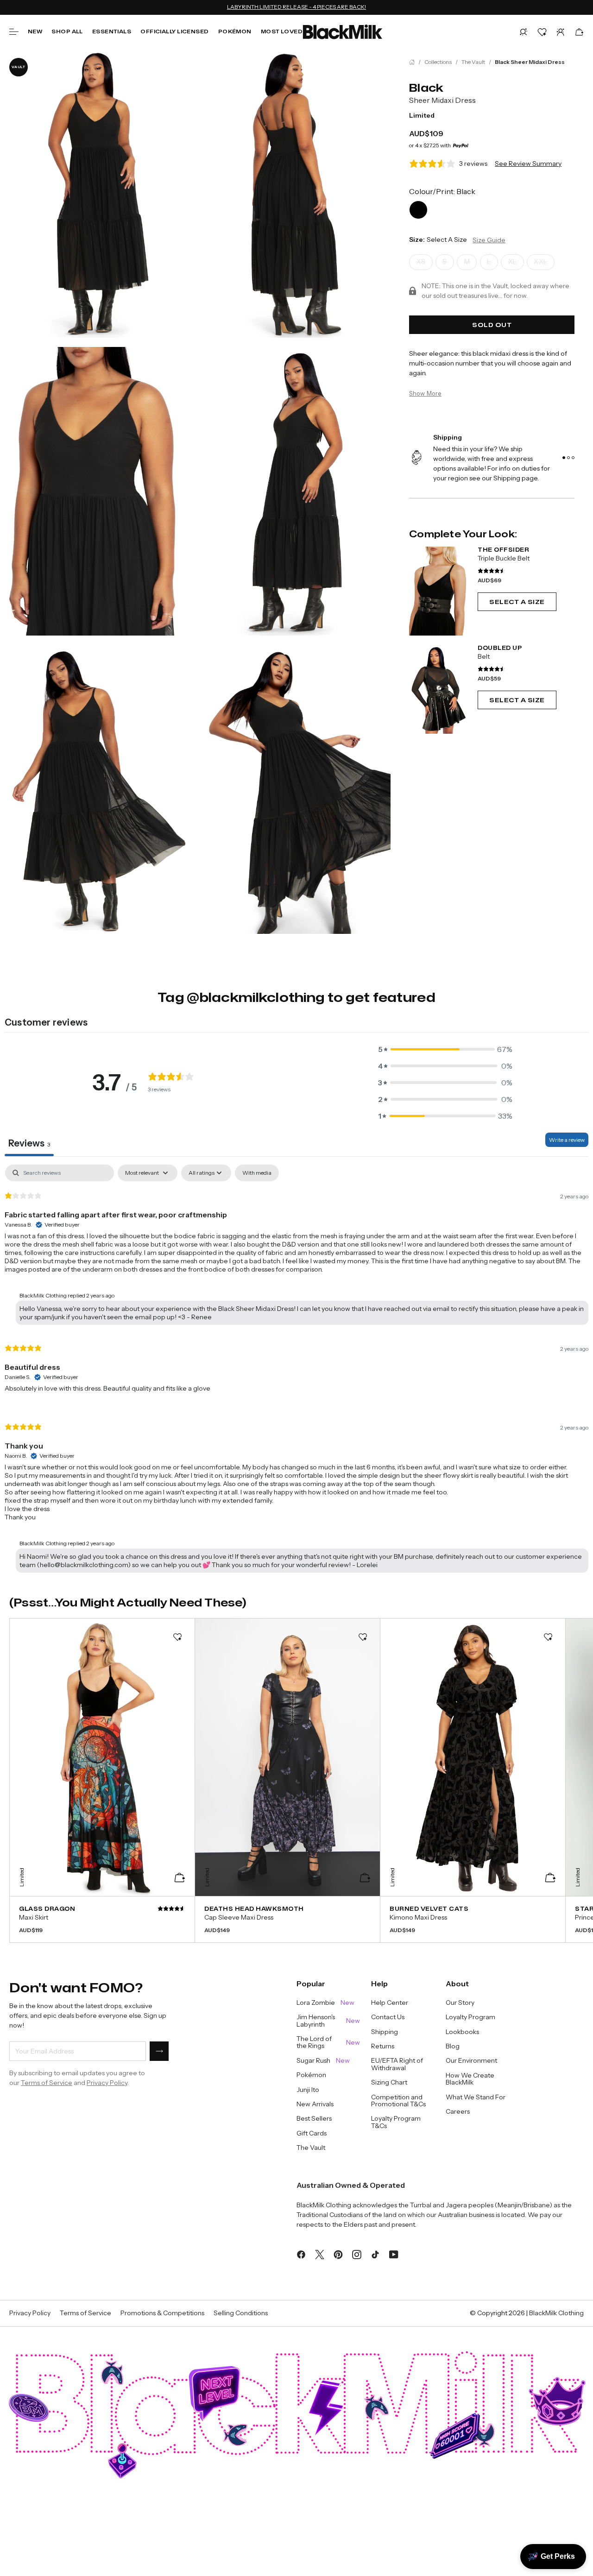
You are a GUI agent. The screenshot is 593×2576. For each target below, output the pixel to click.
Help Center (390, 2003)
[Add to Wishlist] (177, 1637)
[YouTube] (394, 2254)
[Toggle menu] (14, 32)
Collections (438, 62)
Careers (458, 2112)
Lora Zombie (325, 2003)
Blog (453, 2046)
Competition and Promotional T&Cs (398, 2101)
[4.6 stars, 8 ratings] (492, 669)
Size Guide (489, 240)
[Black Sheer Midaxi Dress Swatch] (418, 210)
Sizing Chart (389, 2082)
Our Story (460, 2003)
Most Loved (282, 31)
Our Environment (471, 2061)
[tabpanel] (296, 1371)
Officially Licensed (174, 31)
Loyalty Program (470, 2017)
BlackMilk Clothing (556, 2313)
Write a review (567, 1140)
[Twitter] (320, 2254)
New (35, 31)
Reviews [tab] (29, 1143)
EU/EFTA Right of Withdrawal (397, 2064)
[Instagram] (357, 2254)
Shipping (385, 2032)
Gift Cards (312, 2133)
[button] (524, 32)
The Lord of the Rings (328, 2043)
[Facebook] (301, 2254)
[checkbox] (257, 1173)
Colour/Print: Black (442, 191)
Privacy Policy (107, 2083)
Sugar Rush (323, 2061)
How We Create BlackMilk (470, 2079)
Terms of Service (47, 2083)
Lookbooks (462, 2032)
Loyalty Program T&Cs (396, 2122)
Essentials (112, 31)
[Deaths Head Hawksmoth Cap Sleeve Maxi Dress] (287, 1919)
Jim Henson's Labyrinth (328, 2021)
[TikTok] (375, 2254)
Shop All (67, 31)
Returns (383, 2046)
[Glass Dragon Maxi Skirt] (102, 1919)
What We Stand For (476, 2097)
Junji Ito (308, 2090)
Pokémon (235, 31)
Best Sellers (314, 2119)
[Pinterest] (338, 2254)
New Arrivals (315, 2104)
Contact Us (388, 2017)
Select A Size (517, 602)
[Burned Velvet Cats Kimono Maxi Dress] (473, 1919)
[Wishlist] (542, 32)
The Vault (473, 62)
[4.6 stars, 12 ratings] (492, 571)
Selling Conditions (241, 2313)
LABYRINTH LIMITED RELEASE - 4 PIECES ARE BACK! (296, 7)
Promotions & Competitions (162, 2313)
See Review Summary (528, 164)
